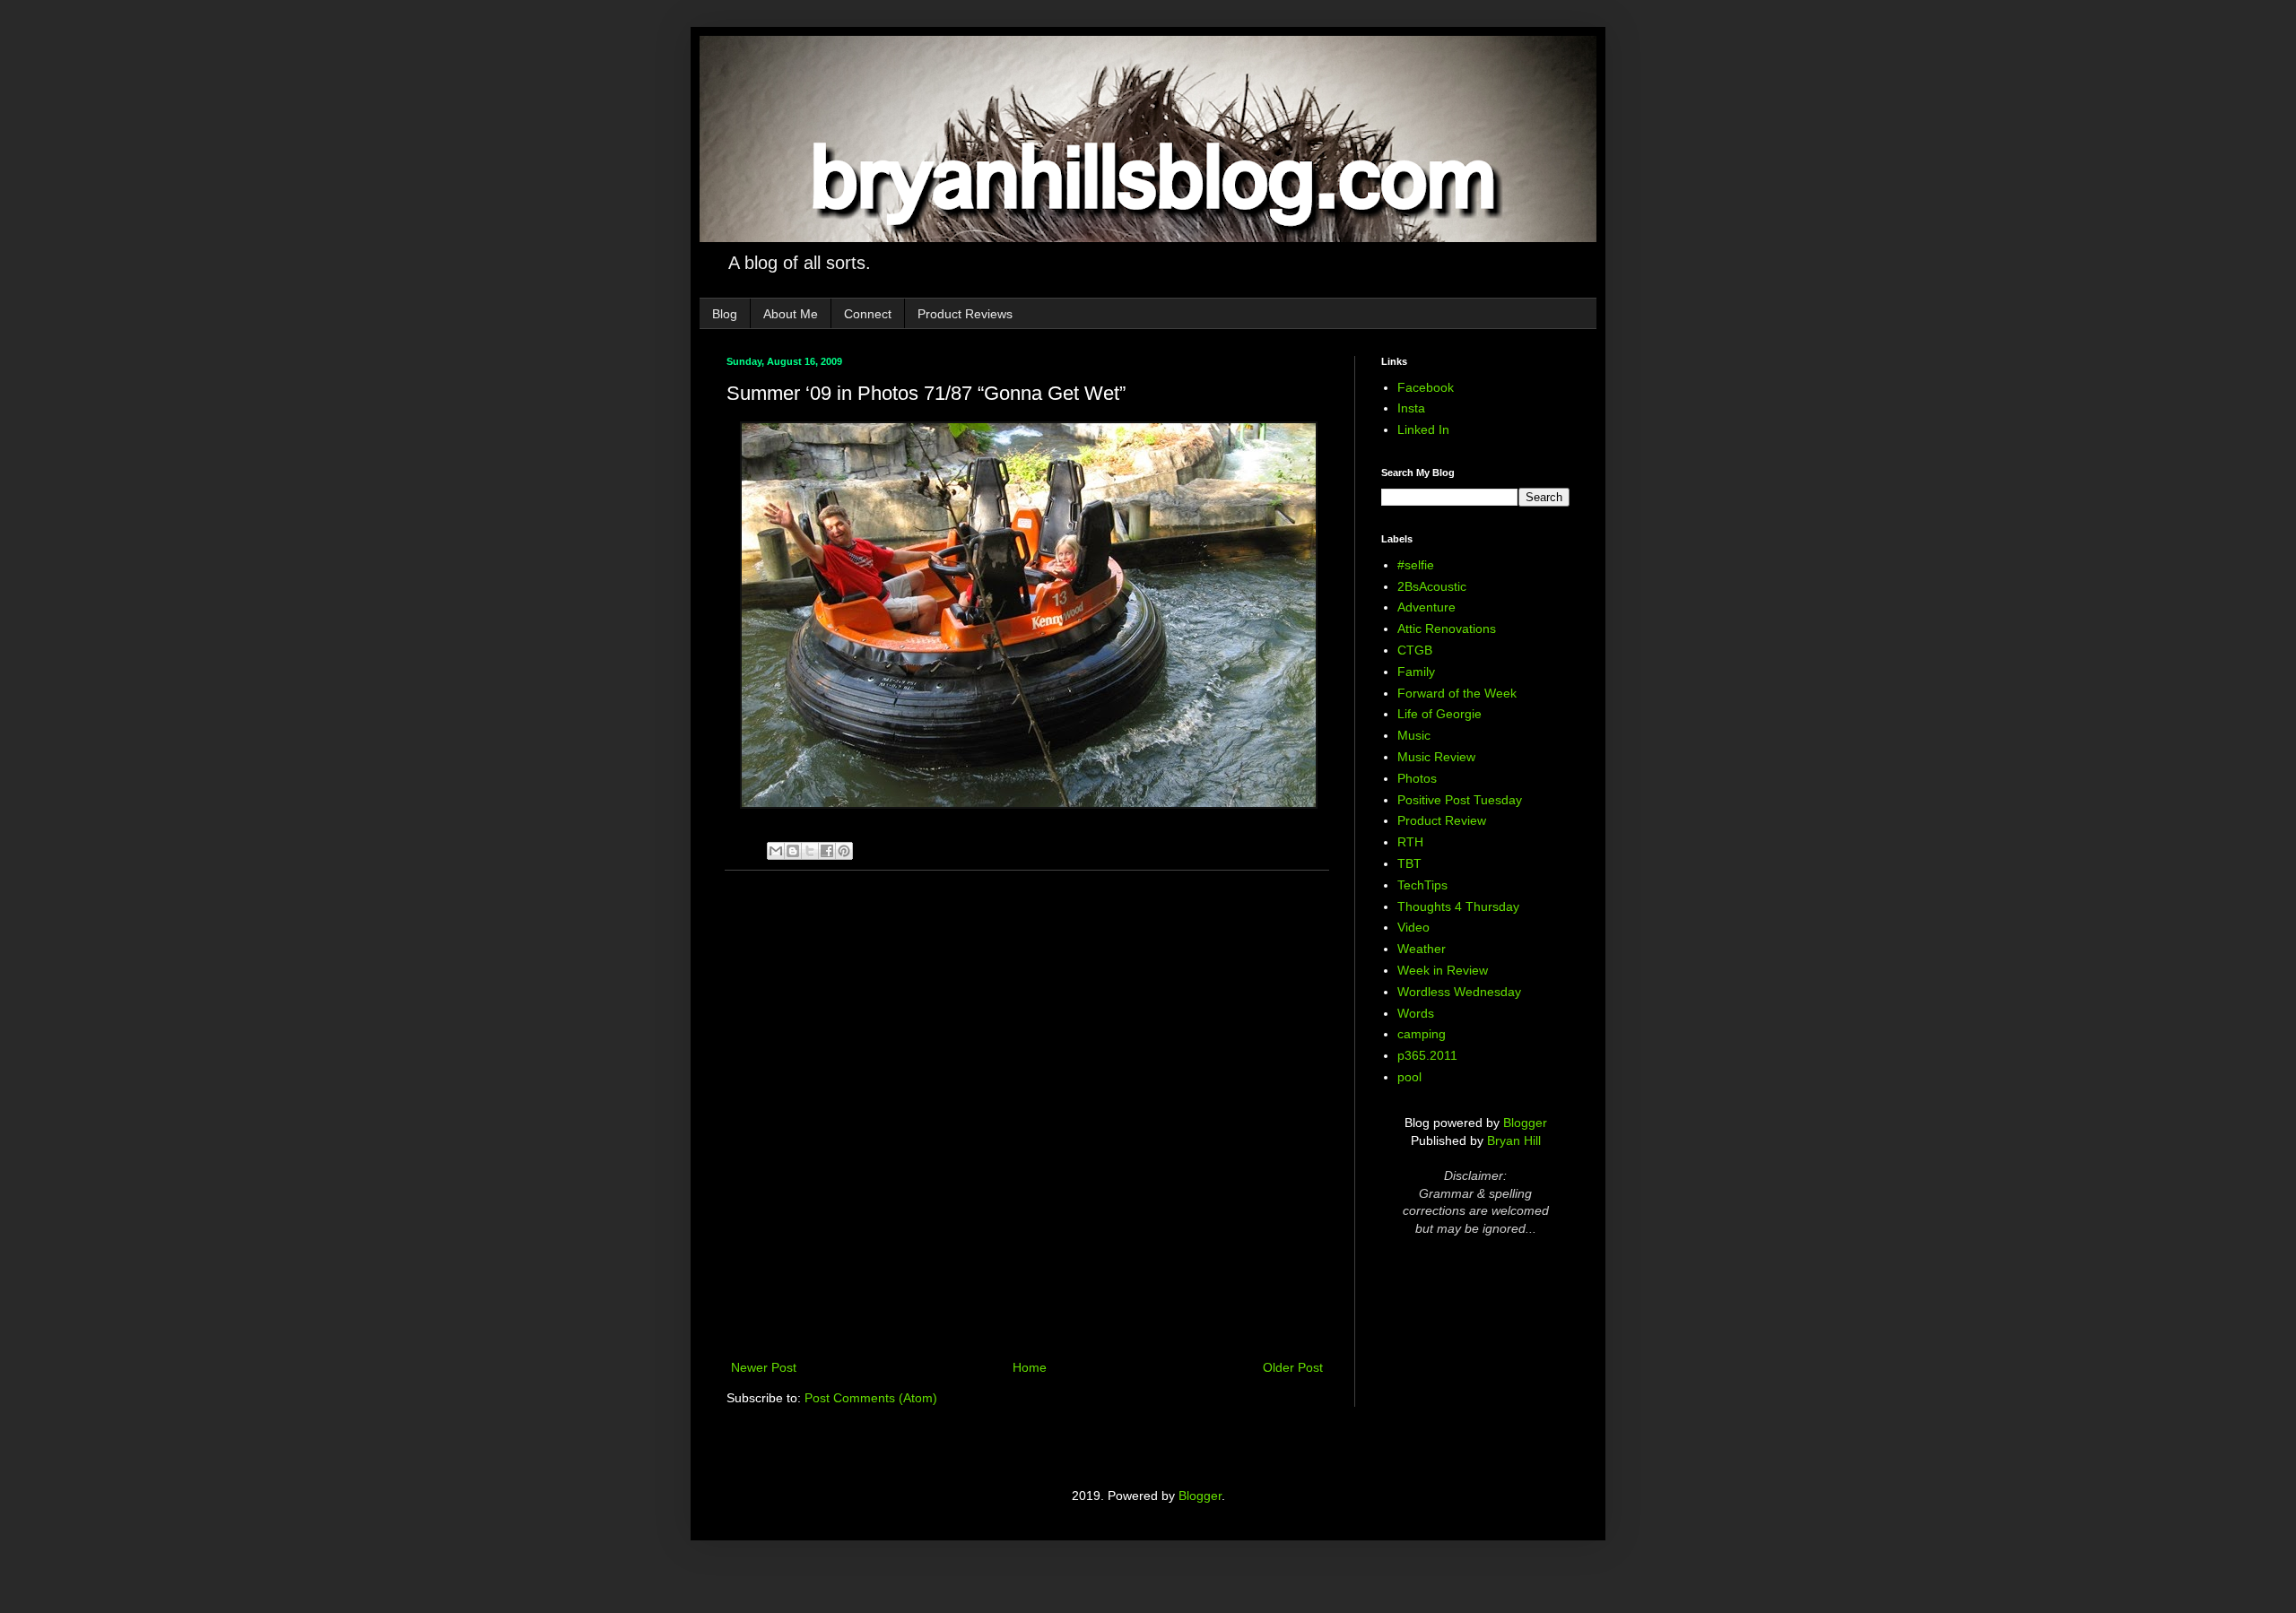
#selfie (1416, 565)
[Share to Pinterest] (844, 851)
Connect (868, 314)
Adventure (1426, 607)
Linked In (1423, 429)
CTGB (1415, 650)
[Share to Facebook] (827, 851)
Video (1413, 927)
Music (1414, 735)
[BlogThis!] (793, 851)
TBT (1409, 863)
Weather (1422, 949)
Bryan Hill (1514, 1140)
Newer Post (764, 1367)
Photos (1417, 778)
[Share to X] (810, 851)
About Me (791, 314)
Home (1030, 1367)
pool (1409, 1077)
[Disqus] (1027, 1117)
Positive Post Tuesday (1460, 800)
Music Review (1436, 757)
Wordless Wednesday (1459, 992)
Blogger (1525, 1123)
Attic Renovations (1447, 629)
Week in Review (1443, 970)
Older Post (1293, 1367)
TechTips (1422, 885)
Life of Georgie (1439, 714)
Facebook (1426, 387)
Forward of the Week (1457, 693)
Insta (1411, 408)
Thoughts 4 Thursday (1458, 906)
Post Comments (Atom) (871, 1398)
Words (1416, 1013)
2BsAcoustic (1432, 586)
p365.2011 (1427, 1055)
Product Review (1442, 820)
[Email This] (776, 851)
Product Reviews (965, 314)
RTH (1410, 842)
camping (1422, 1034)
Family (1416, 672)
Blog (725, 314)
